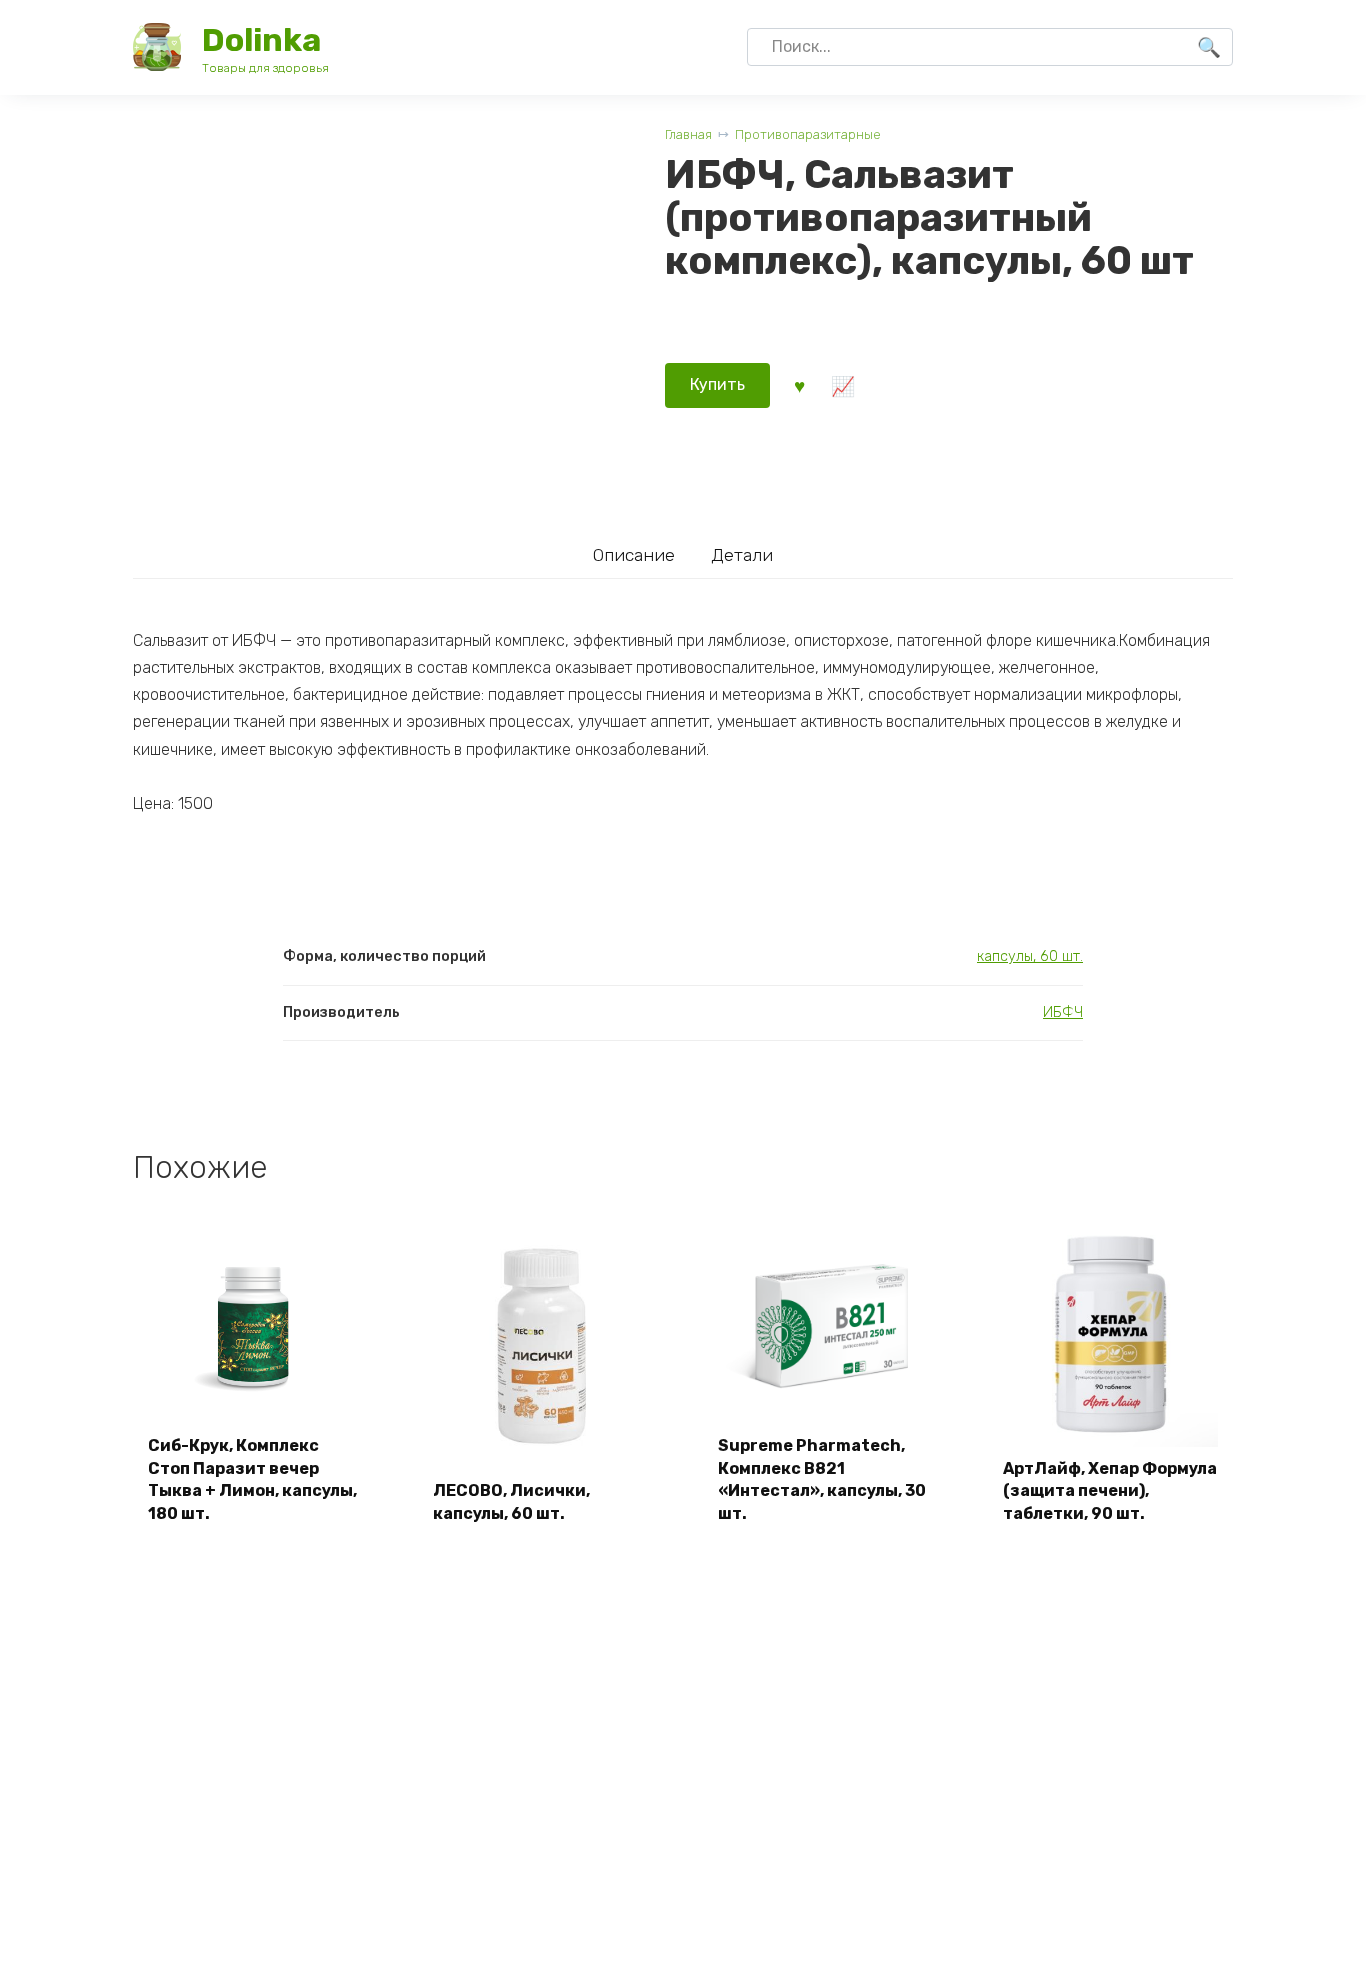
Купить (717, 384)
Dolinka (261, 40)
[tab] (634, 554)
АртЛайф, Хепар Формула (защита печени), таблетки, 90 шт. (1110, 1491)
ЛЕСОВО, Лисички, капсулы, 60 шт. (511, 1501)
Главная (688, 134)
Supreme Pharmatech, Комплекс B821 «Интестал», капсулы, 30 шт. (822, 1479)
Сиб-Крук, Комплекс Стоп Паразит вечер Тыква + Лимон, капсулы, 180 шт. (252, 1479)
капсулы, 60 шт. (1030, 956)
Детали (742, 555)
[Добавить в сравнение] (842, 385)
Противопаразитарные (808, 134)
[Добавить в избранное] (799, 385)
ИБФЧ (1063, 1012)
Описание (634, 555)
